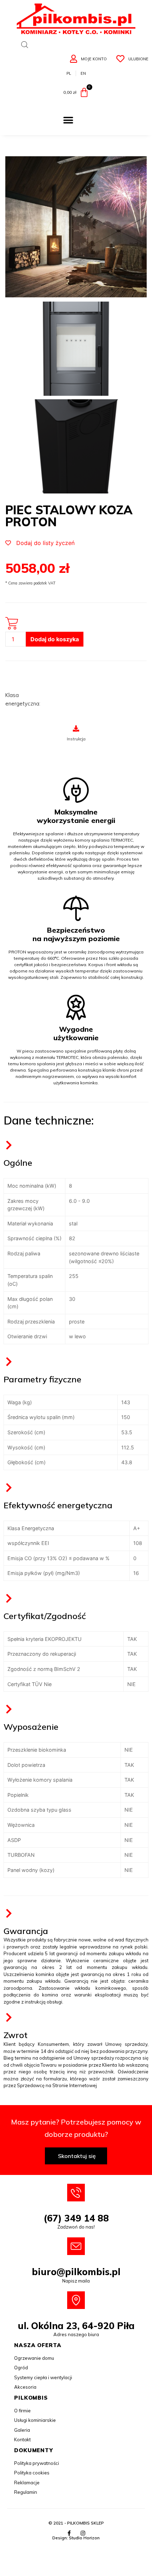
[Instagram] (83, 2533)
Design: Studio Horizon (76, 2538)
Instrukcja (76, 739)
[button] (68, 120)
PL (69, 73)
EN (83, 73)
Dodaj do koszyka (55, 639)
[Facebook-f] (69, 2533)
